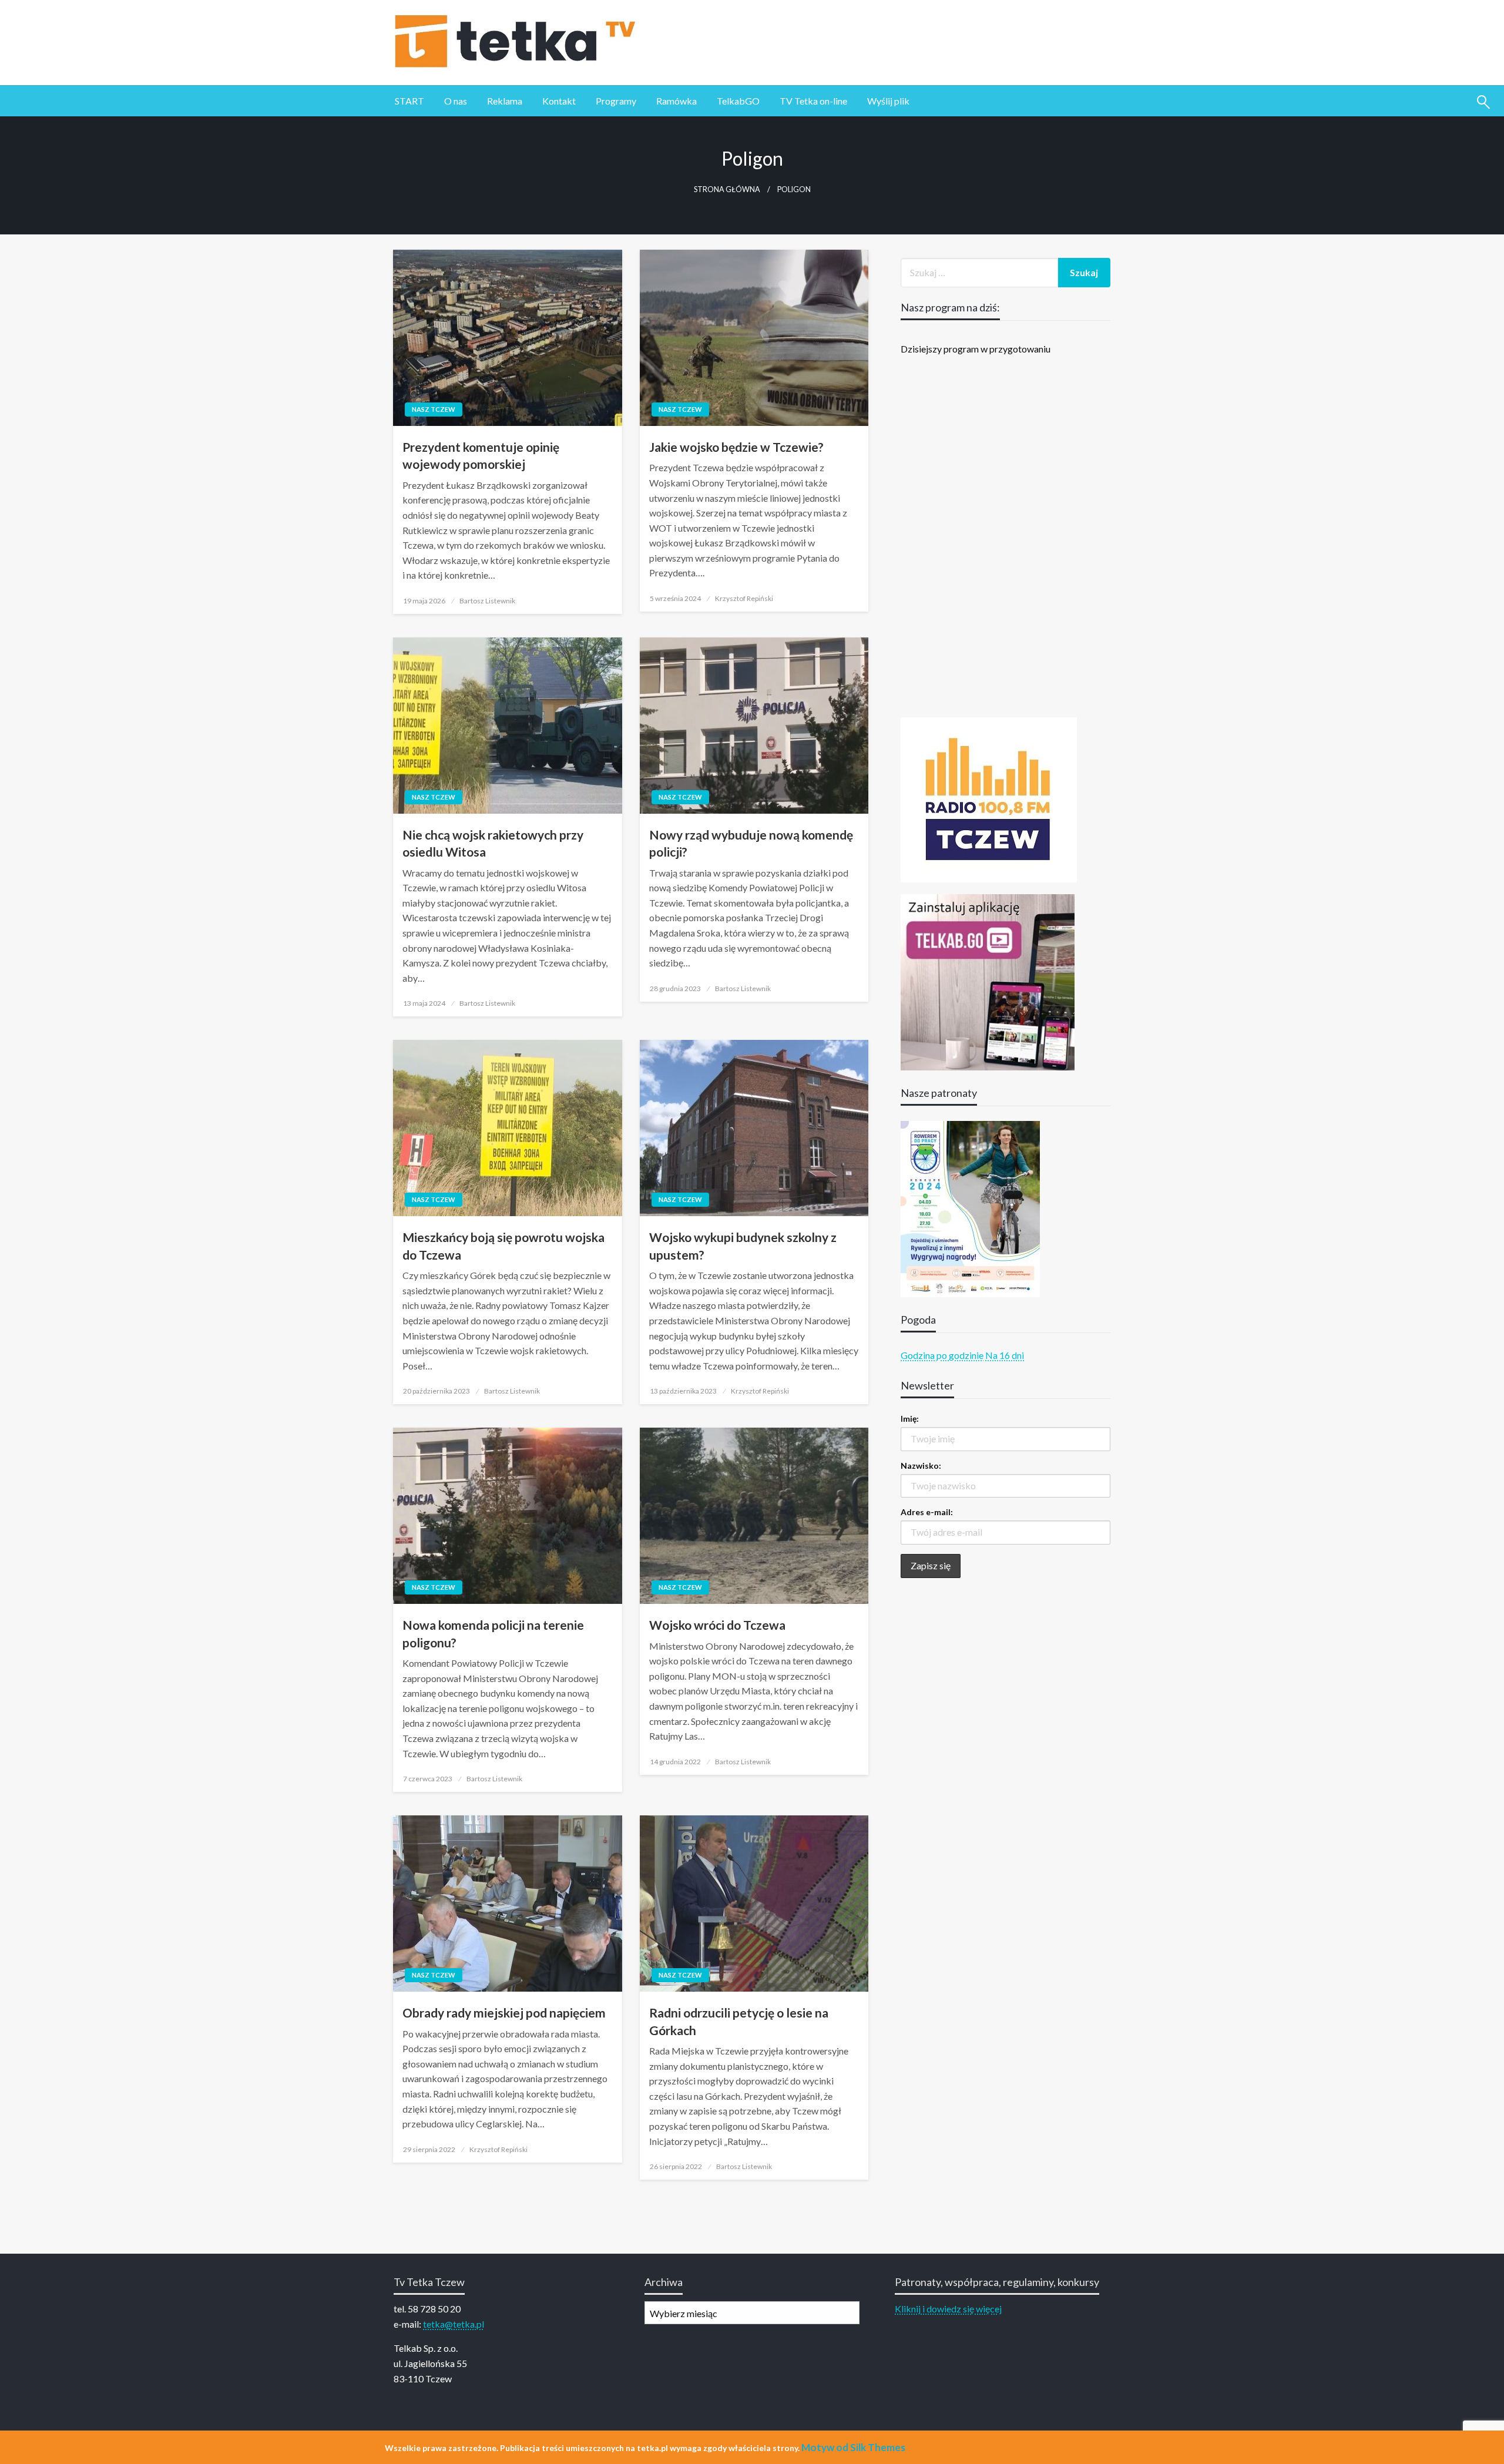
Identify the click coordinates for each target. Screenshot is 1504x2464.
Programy (616, 101)
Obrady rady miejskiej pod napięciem (504, 2013)
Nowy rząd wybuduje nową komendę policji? (751, 843)
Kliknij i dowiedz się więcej (948, 2309)
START (409, 101)
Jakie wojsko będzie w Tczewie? (736, 447)
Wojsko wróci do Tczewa (717, 1625)
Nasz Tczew (434, 409)
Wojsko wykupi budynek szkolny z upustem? (743, 1246)
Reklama (505, 101)
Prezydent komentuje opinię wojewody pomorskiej (481, 455)
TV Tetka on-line (813, 101)
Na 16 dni (1005, 1355)
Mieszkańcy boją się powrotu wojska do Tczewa (503, 1246)
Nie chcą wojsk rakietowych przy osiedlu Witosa (493, 843)
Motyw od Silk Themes (853, 2447)
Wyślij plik (888, 101)
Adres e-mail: (927, 1512)
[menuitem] (409, 101)
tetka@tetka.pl (454, 2324)
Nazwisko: (921, 1466)
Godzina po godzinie (942, 1355)
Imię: (910, 1419)
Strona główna (727, 189)
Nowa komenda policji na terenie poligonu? (493, 1633)
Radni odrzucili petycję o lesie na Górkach (739, 2021)
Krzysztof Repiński (744, 598)
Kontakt (559, 101)
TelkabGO (738, 101)
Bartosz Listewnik (487, 601)
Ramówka (677, 101)
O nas (456, 101)
